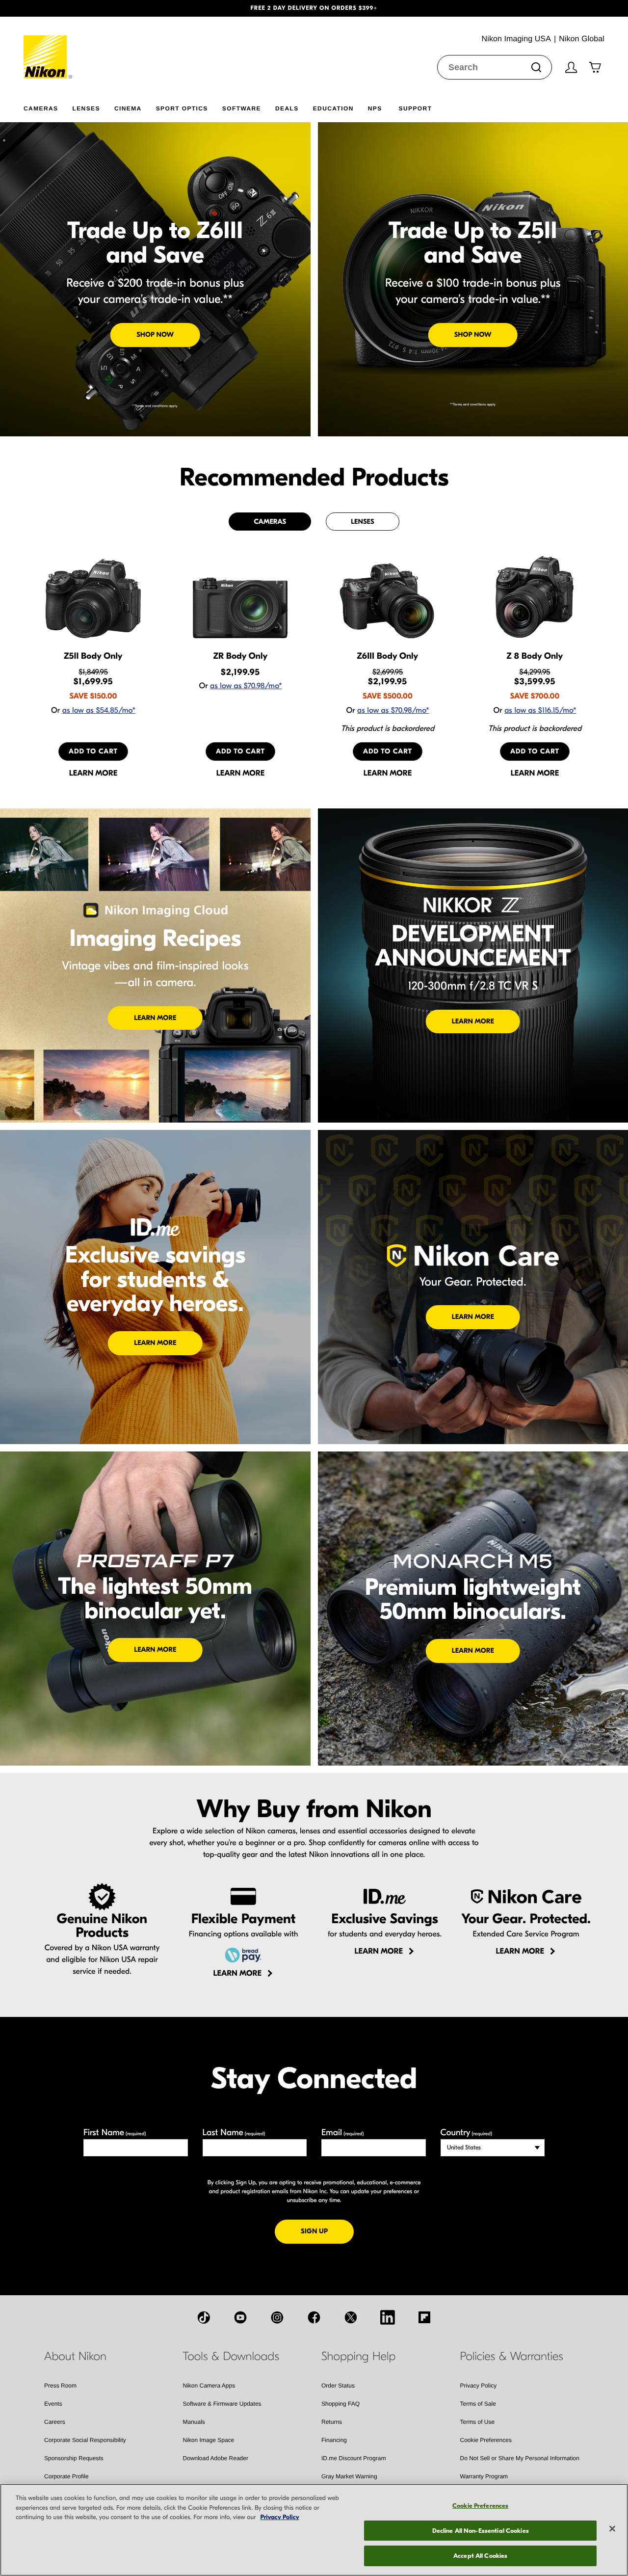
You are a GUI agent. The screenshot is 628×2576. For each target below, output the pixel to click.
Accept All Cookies (480, 2556)
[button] (47, 8)
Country (466, 2133)
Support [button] (416, 108)
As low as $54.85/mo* (99, 711)
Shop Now (155, 335)
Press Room (60, 2386)
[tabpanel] (314, 666)
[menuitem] (48, 107)
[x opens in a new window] (351, 2317)
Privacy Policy (479, 2386)
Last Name (234, 2133)
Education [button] (333, 108)
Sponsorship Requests (74, 2458)
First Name (115, 2133)
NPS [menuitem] (375, 108)
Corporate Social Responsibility (85, 2440)
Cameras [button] (41, 108)
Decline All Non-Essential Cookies (481, 2531)
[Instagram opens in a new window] (277, 2317)
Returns (332, 2422)
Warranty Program (484, 2476)
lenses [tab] (362, 522)
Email (343, 2133)
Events (53, 2404)
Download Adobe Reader (216, 2458)
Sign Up (327, 2231)
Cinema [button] (128, 108)
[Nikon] (48, 48)
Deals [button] (287, 108)
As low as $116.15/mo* (540, 711)
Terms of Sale (478, 2404)
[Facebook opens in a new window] (314, 2317)
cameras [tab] (270, 522)
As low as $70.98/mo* (246, 686)
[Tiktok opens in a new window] (204, 2317)
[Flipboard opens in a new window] (424, 2317)
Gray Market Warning (349, 2476)
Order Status (338, 2386)
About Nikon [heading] (75, 2357)
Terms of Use (478, 2422)
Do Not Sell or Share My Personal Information (520, 2458)
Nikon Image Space (209, 2440)
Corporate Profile (66, 2476)
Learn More (155, 1018)
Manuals (194, 2422)
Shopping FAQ (340, 2404)
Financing (334, 2440)
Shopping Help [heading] (358, 2357)
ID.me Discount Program (353, 2458)
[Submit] (536, 67)
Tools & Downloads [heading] (231, 2357)
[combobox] (495, 67)
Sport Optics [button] (182, 108)
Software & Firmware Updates (222, 2404)
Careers (55, 2422)
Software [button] (242, 108)
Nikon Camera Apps (209, 2386)
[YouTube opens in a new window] (240, 2317)
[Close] (612, 2529)
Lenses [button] (86, 108)
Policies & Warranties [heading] (512, 2357)
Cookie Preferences (486, 2440)
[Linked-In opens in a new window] (388, 2317)
